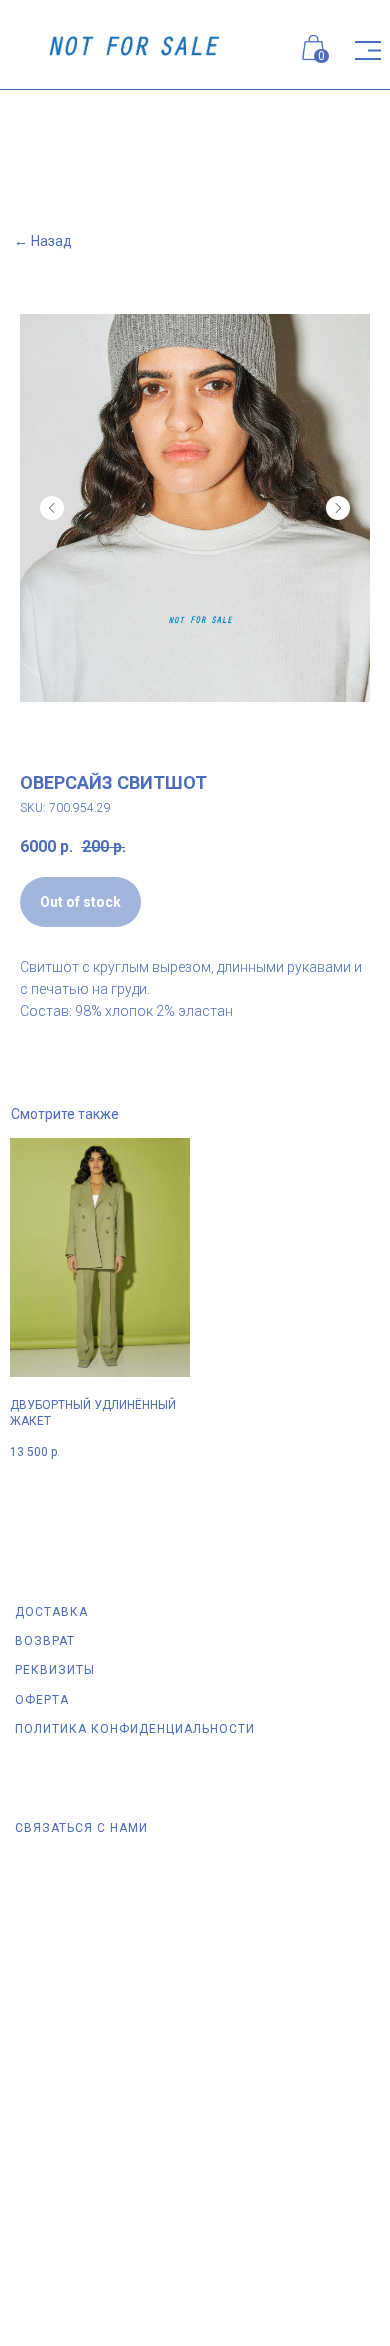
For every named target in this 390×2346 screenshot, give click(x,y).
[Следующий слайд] (338, 508)
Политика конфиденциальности (135, 1729)
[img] (368, 50)
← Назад (43, 241)
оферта (42, 1700)
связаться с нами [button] (81, 1828)
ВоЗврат (45, 1641)
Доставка (51, 1612)
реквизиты (55, 1670)
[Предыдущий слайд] (52, 508)
